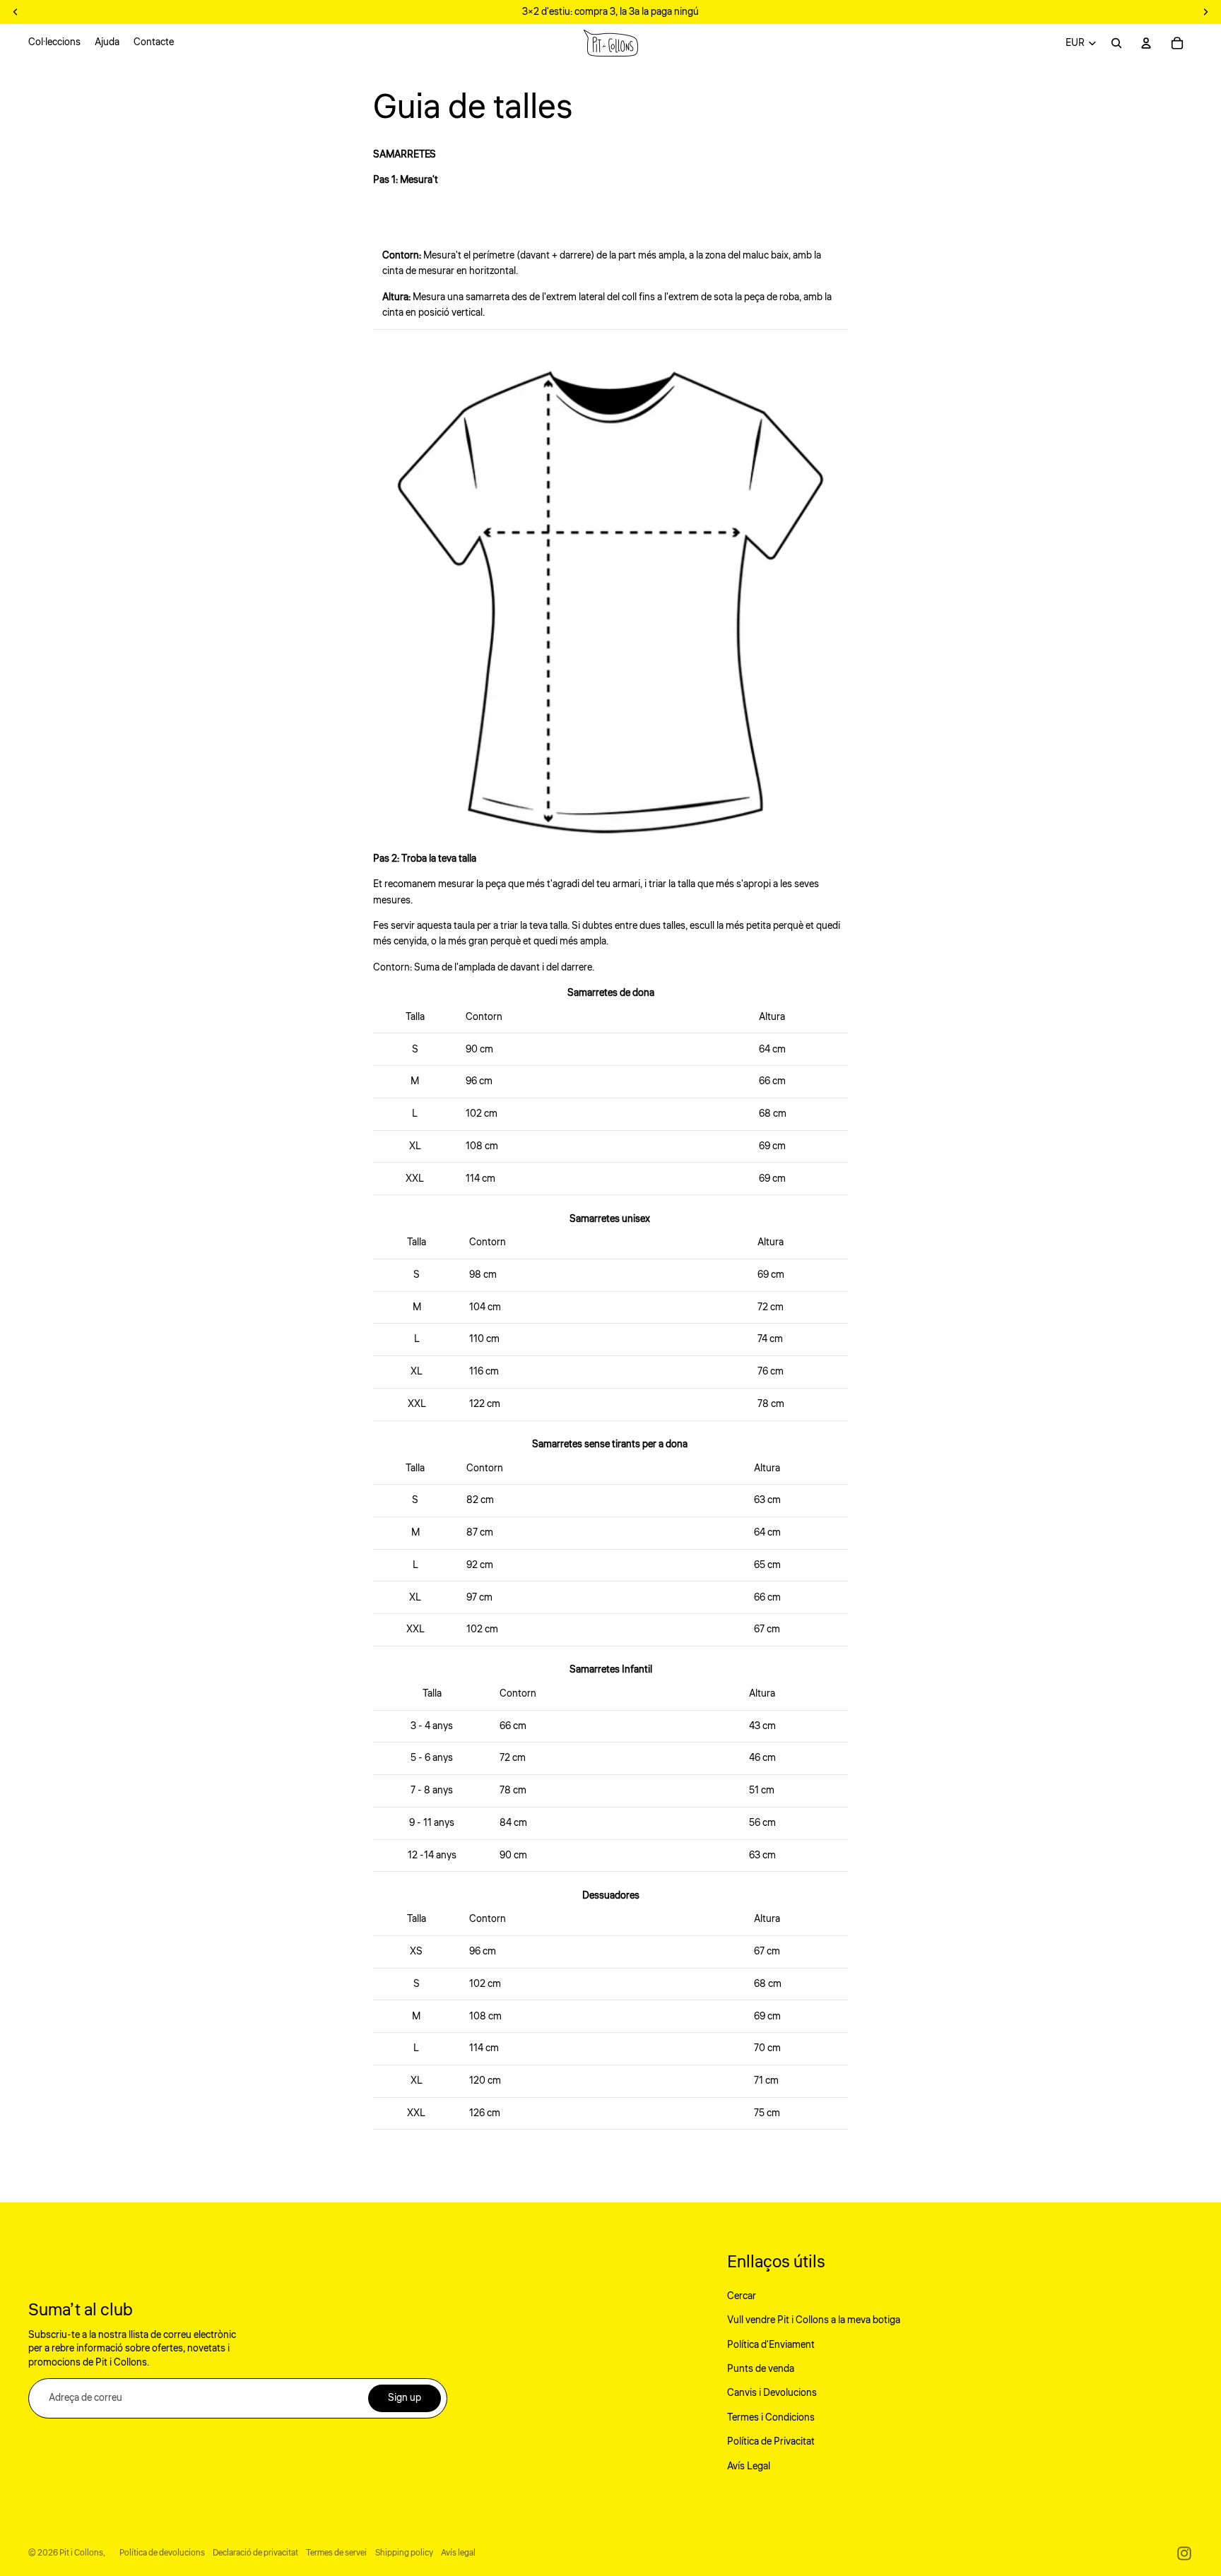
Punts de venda (761, 2369)
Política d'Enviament (771, 2345)
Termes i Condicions (771, 2418)
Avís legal (458, 2553)
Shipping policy (404, 2553)
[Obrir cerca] (1116, 43)
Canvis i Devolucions (772, 2393)
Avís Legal (749, 2467)
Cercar (742, 2296)
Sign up (405, 2398)
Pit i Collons (81, 2553)
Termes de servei (336, 2553)
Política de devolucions (162, 2553)
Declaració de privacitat (255, 2553)
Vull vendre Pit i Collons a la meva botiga (814, 2320)
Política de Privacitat (771, 2442)
